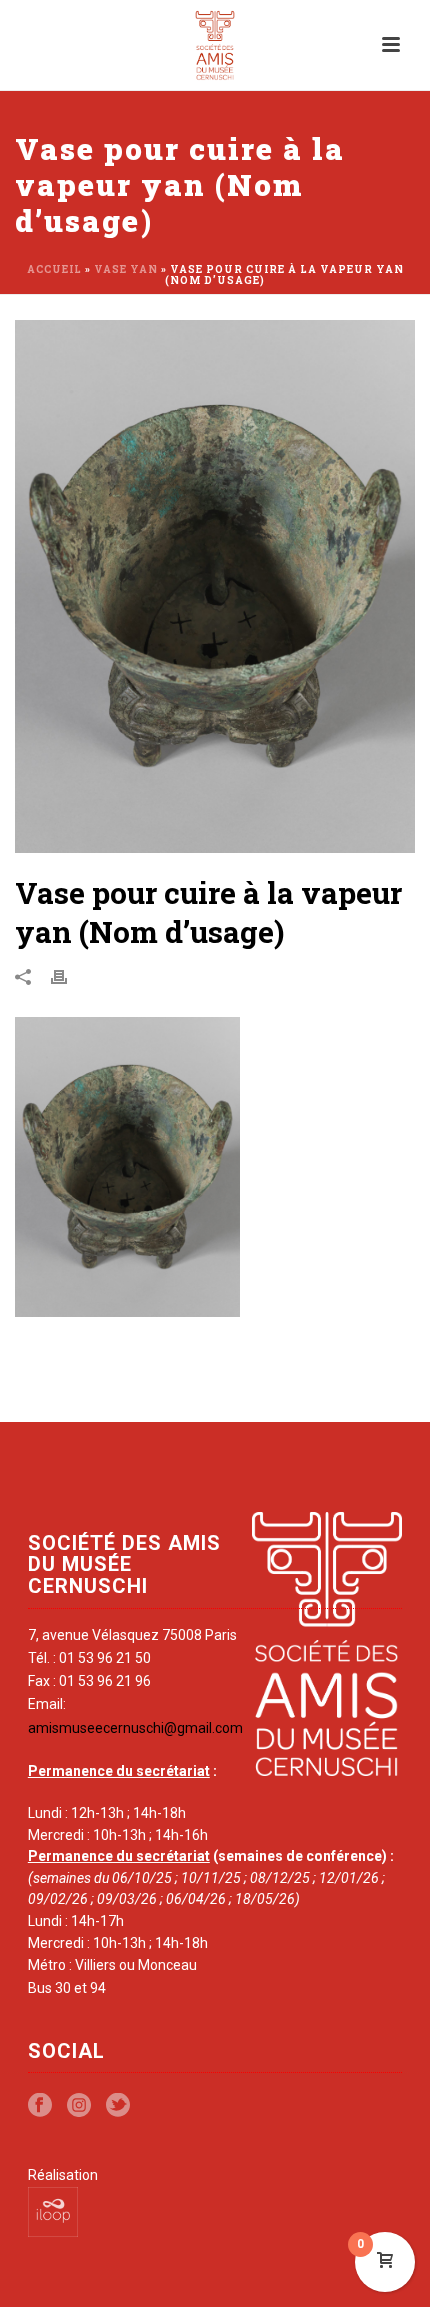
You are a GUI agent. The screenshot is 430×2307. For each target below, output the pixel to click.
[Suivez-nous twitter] (118, 2106)
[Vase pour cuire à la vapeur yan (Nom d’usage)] (215, 586)
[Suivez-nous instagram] (79, 2106)
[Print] (69, 976)
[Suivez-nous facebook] (40, 2106)
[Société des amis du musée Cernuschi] (215, 45)
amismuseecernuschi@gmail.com (135, 1728)
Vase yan (126, 269)
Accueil (54, 269)
